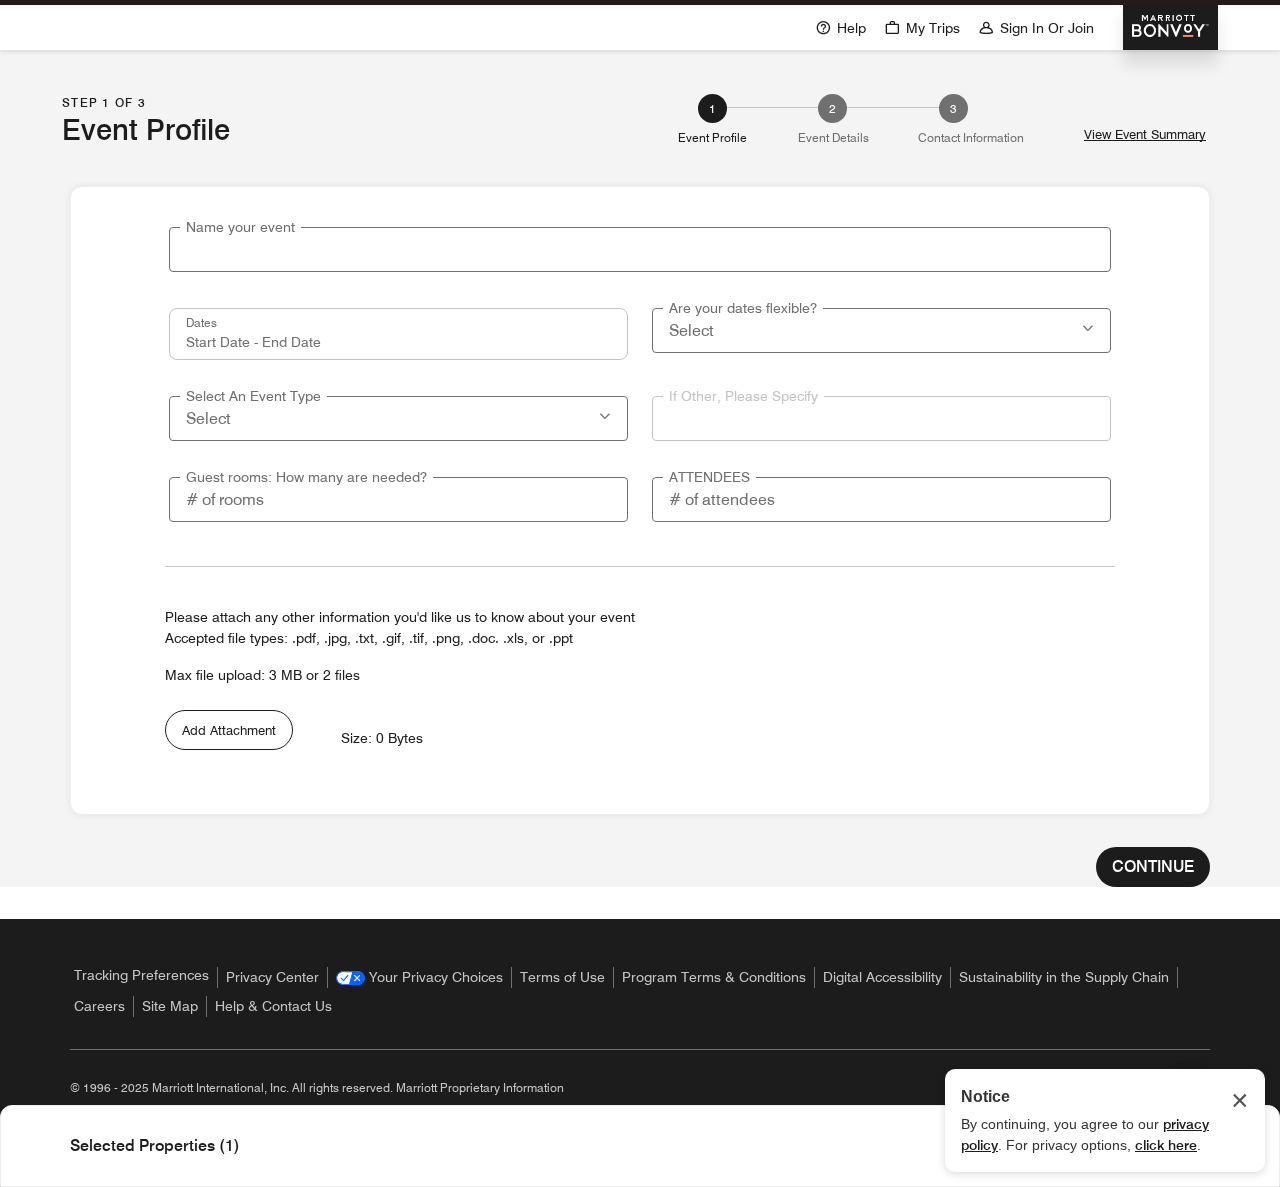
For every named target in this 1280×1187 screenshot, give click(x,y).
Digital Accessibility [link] (882, 977)
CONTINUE (1153, 866)
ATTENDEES (709, 477)
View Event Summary (1145, 134)
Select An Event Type (253, 396)
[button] (1090, 326)
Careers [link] (99, 1006)
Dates (201, 322)
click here (1166, 1145)
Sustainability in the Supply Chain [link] (1064, 977)
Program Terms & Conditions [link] (714, 977)
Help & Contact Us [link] (273, 1006)
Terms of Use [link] (562, 977)
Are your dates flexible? (743, 308)
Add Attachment (229, 730)
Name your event (240, 227)
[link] (419, 977)
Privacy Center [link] (272, 977)
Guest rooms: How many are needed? (306, 477)
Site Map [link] (170, 1006)
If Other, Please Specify (743, 396)
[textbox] (640, 249)
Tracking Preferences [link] (141, 975)
